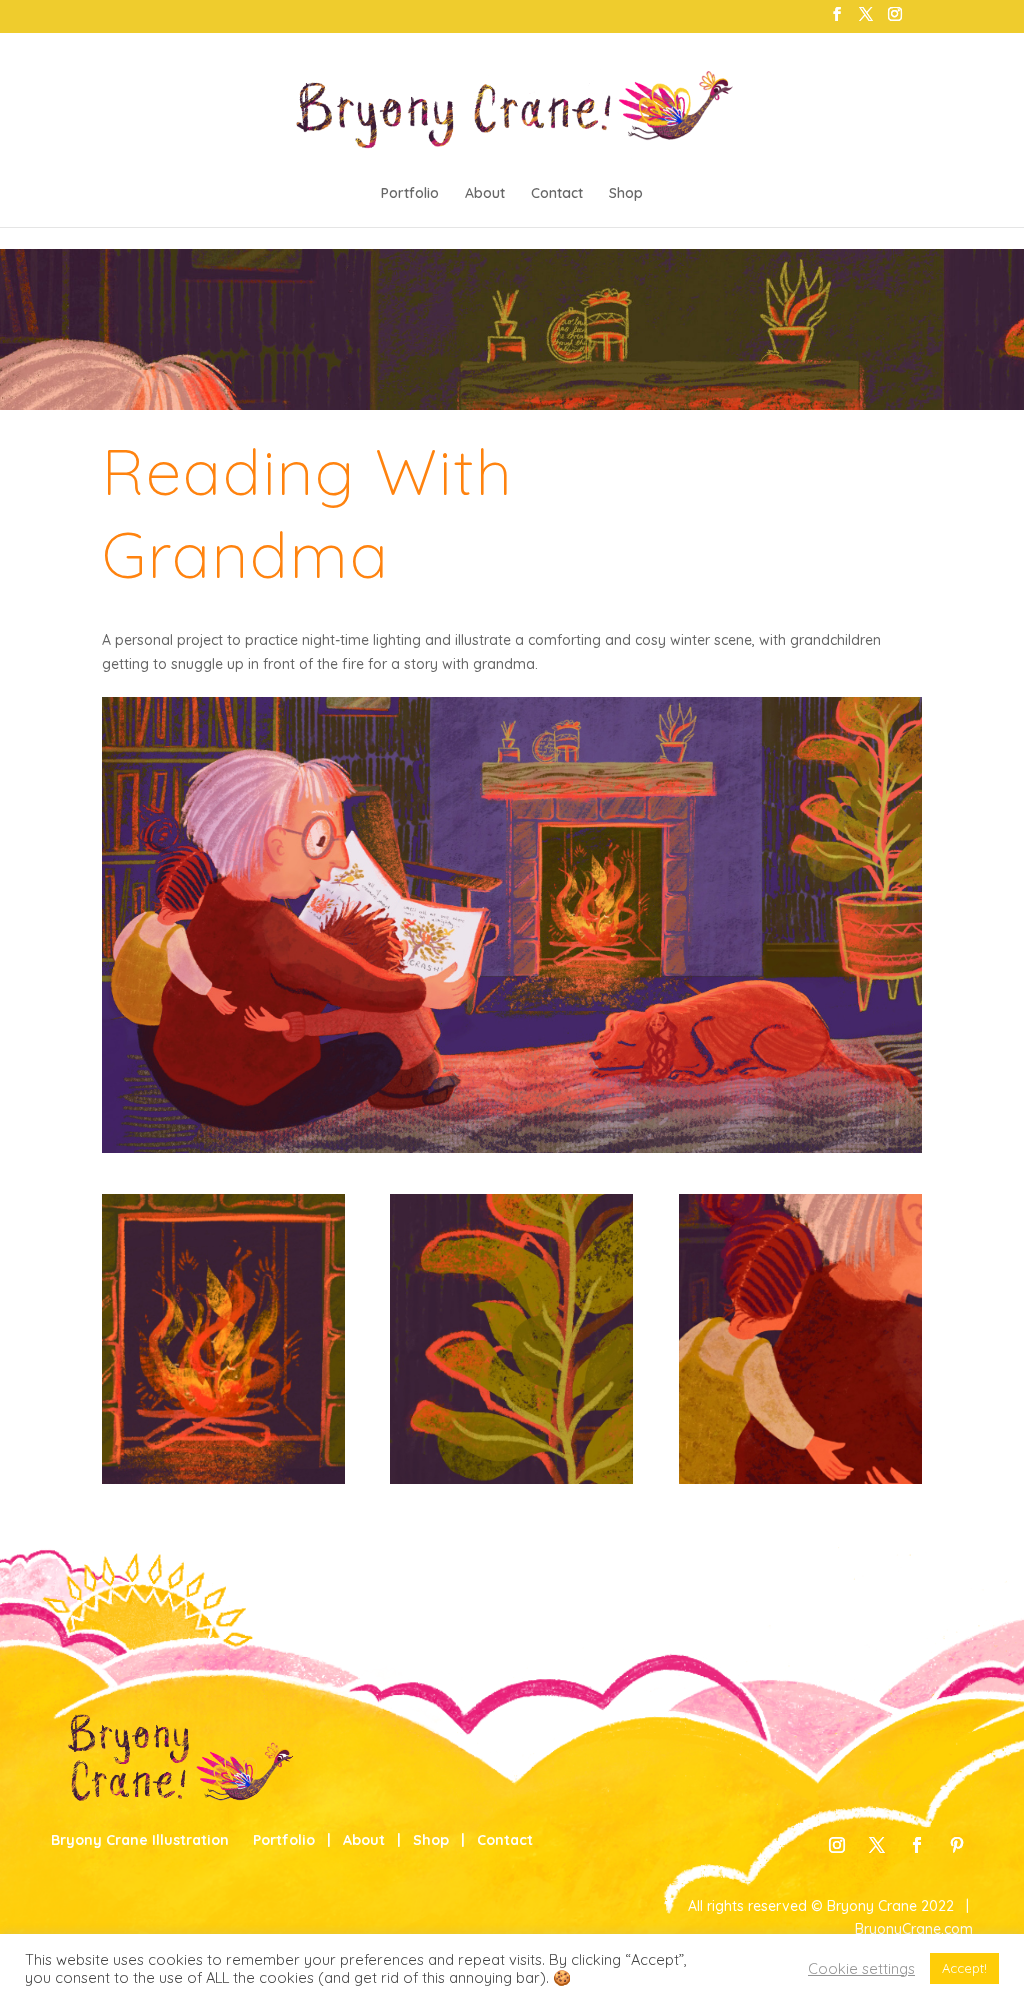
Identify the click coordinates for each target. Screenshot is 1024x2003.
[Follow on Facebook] (917, 1845)
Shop (626, 194)
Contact (557, 194)
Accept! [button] (964, 1968)
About (485, 194)
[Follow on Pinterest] (957, 1845)
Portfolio (410, 194)
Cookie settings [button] (861, 1969)
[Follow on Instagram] (837, 1845)
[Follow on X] (877, 1845)
